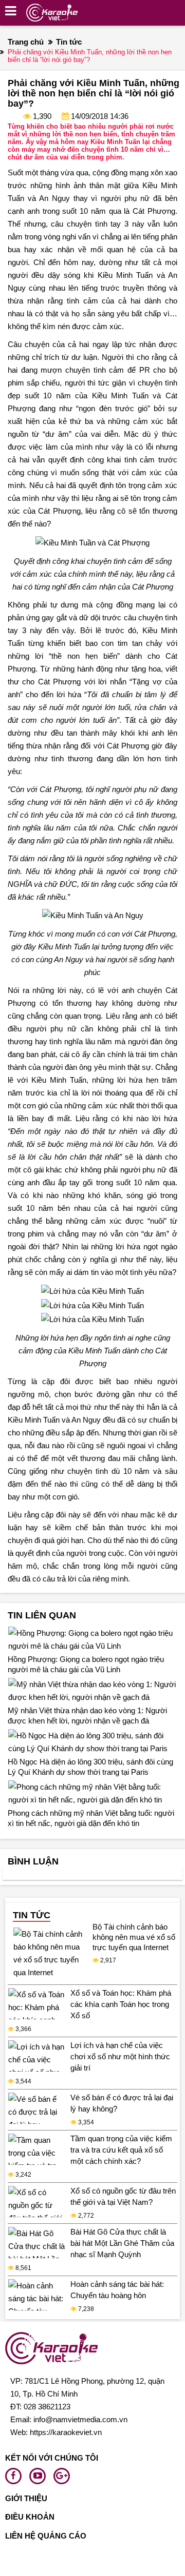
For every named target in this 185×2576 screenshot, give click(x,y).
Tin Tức (32, 1915)
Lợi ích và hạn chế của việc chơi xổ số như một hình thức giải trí (120, 2056)
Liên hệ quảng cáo (46, 2536)
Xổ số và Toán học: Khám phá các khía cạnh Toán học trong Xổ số (121, 2004)
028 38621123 (47, 2407)
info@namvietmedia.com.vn (80, 2419)
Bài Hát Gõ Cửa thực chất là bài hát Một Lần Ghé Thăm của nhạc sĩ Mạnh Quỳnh (122, 2243)
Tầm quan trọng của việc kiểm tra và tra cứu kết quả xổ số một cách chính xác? (121, 2150)
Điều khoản (30, 2517)
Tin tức (69, 42)
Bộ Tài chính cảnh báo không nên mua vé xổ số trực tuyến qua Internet (134, 1937)
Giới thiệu (26, 2498)
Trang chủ (26, 42)
